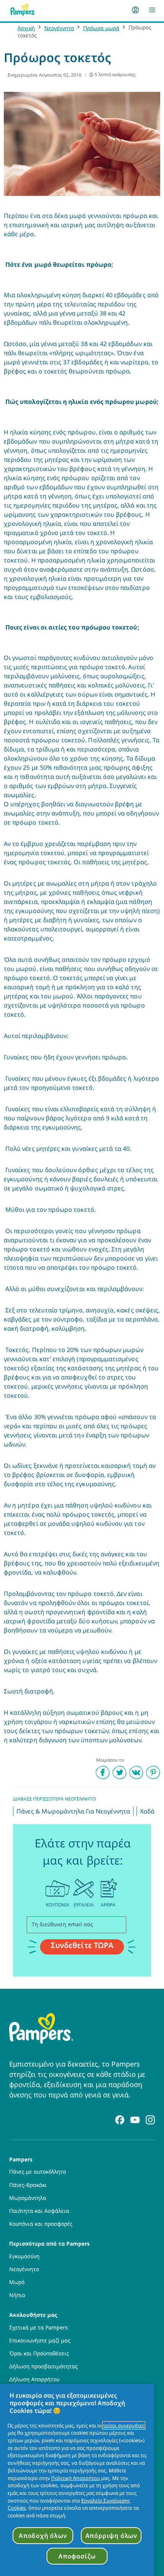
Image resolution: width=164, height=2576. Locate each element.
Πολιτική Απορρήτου (76, 2478)
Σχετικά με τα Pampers (39, 2328)
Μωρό (17, 2282)
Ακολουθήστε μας (33, 2314)
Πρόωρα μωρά (101, 28)
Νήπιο (17, 2295)
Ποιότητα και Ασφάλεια (39, 2211)
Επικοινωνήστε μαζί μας (40, 2341)
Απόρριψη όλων (111, 2536)
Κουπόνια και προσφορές (41, 2224)
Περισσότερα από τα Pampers (49, 2243)
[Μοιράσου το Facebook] (103, 1772)
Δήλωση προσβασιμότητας (43, 2366)
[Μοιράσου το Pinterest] (153, 1772)
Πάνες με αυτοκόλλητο (38, 2172)
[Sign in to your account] (135, 10)
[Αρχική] (23, 10)
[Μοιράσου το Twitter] (119, 1772)
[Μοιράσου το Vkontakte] (136, 1772)
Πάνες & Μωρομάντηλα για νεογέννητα (73, 1811)
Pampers (21, 2159)
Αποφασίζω (77, 2556)
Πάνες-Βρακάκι (28, 2185)
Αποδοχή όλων (43, 2536)
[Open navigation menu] (152, 10)
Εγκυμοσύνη (24, 2256)
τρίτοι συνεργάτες (124, 2425)
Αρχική (26, 28)
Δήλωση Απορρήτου (34, 2379)
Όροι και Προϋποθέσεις (39, 2353)
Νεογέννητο (59, 28)
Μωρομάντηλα (28, 2198)
